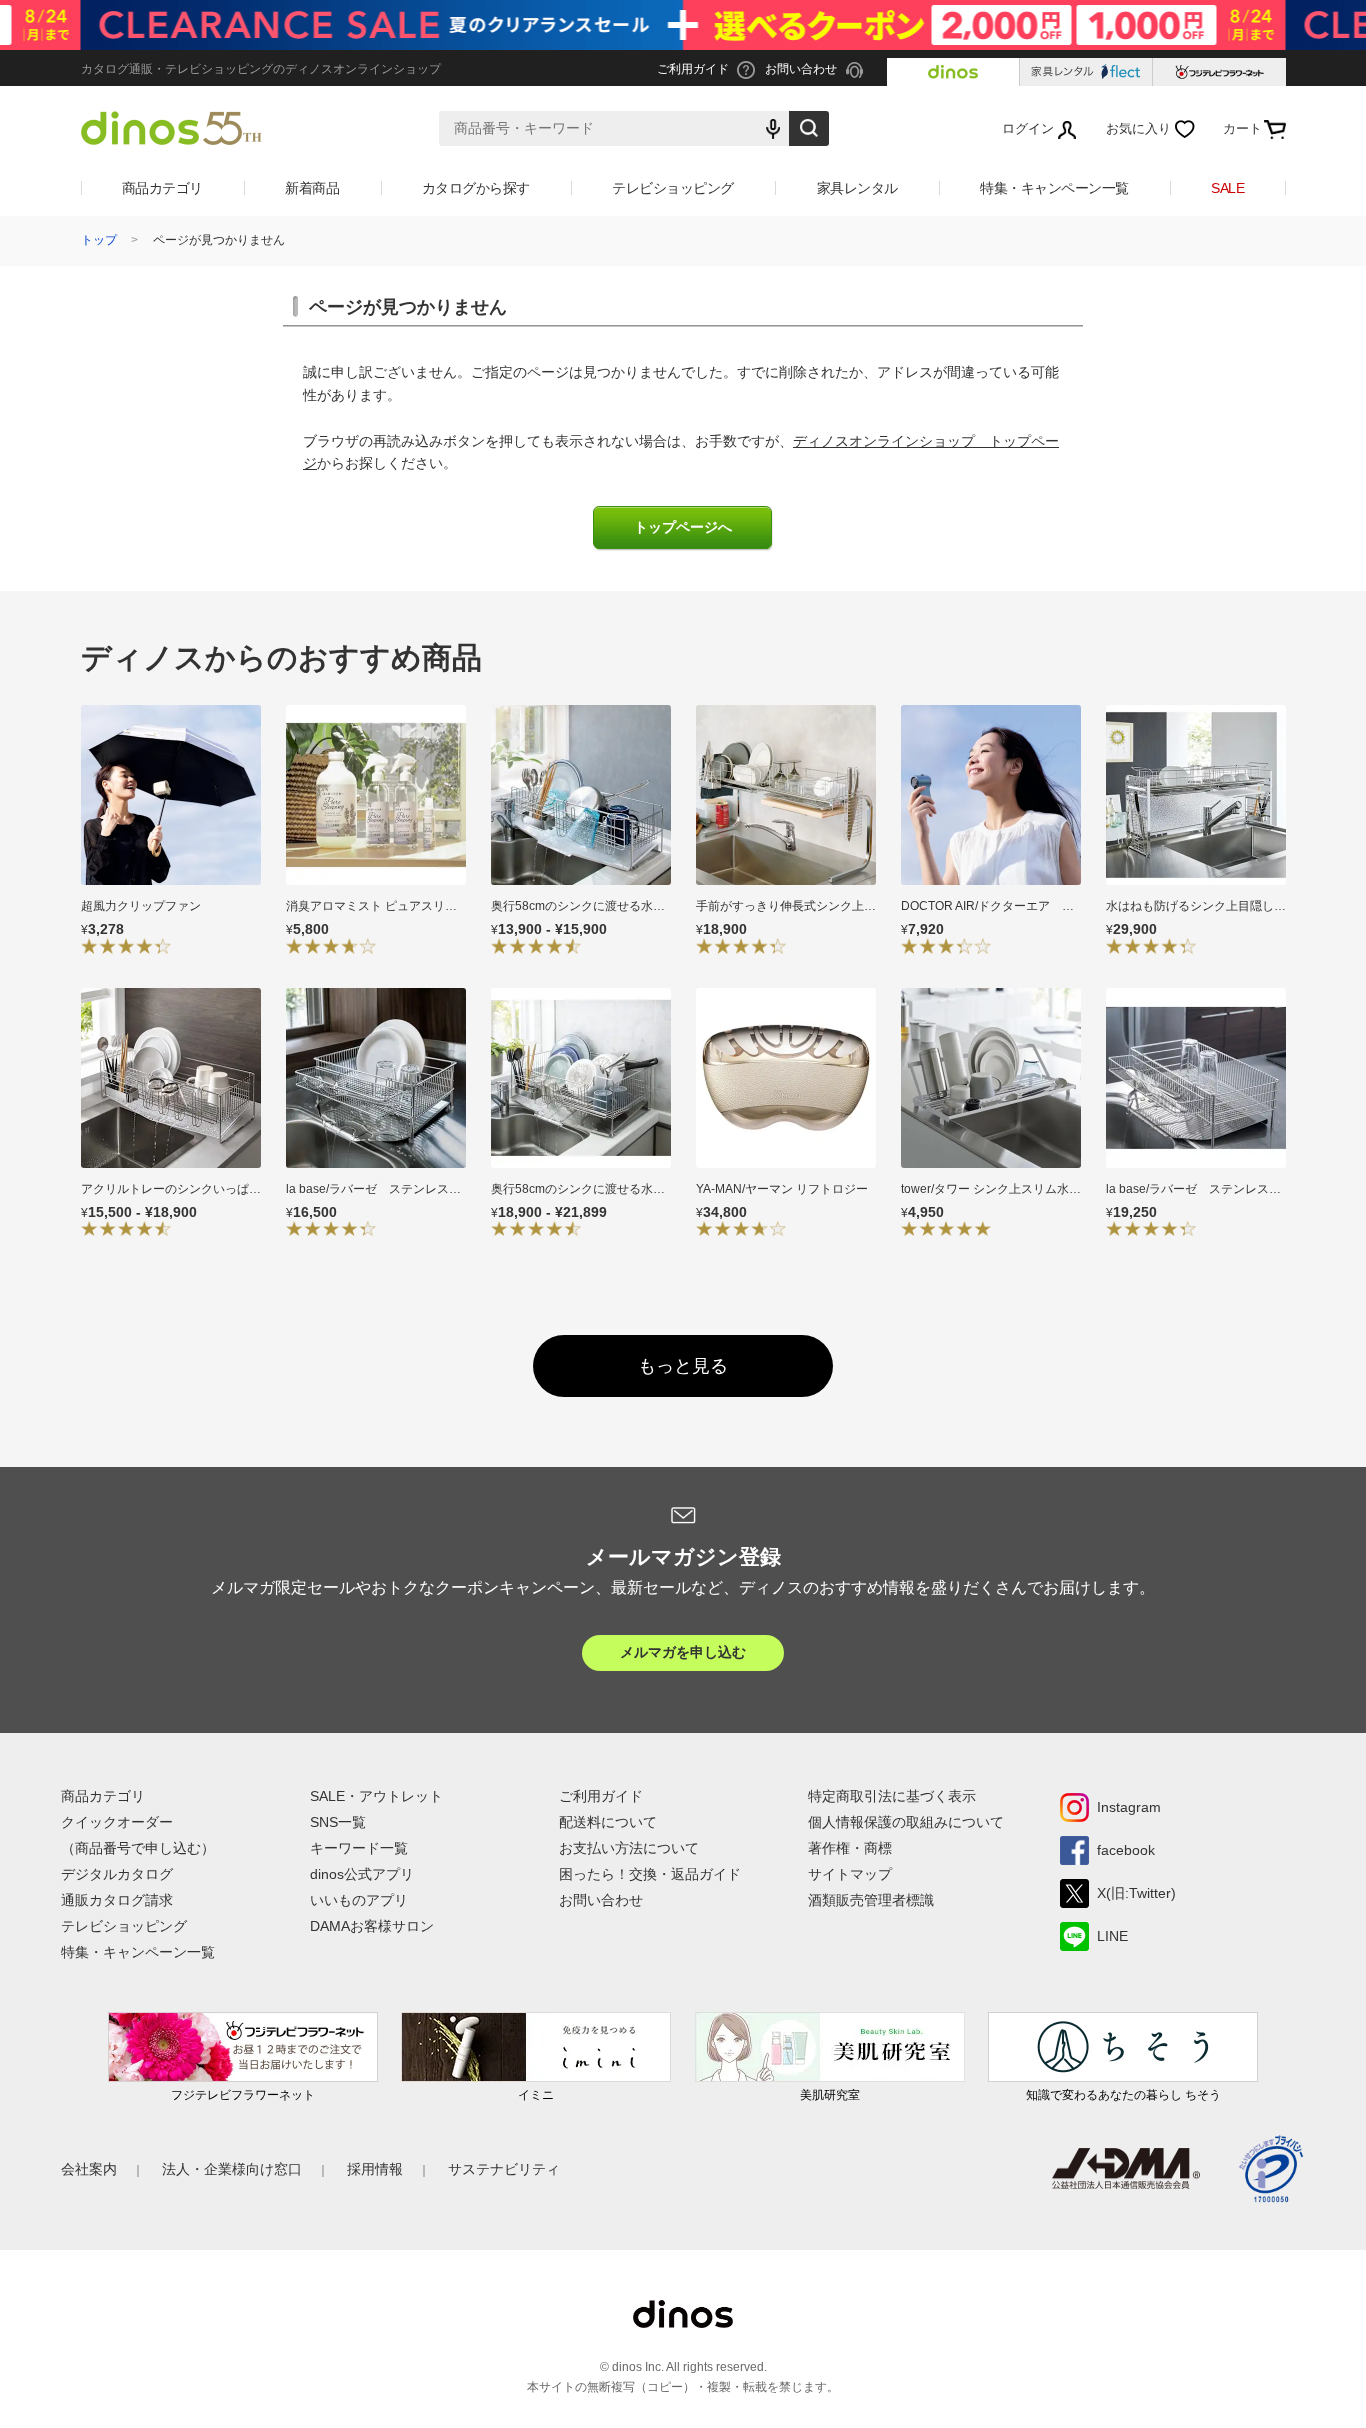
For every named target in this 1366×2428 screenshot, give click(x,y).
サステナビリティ (504, 2169)
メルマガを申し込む (683, 1652)
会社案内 (89, 2169)
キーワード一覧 (359, 1848)
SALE (1227, 188)
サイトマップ (850, 1874)
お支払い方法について (629, 1848)
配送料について (608, 1822)
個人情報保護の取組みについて (906, 1822)
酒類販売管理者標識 (871, 1900)
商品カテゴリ (162, 188)
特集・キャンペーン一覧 (1054, 188)
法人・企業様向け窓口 (232, 2169)
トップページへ (683, 527)
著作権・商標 (850, 1848)
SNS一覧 (338, 1822)
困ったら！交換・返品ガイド (650, 1874)
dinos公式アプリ (362, 1874)
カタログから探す (476, 188)
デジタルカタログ (117, 1874)
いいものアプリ (359, 1900)
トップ (99, 240)
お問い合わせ (601, 1900)
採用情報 (375, 2169)
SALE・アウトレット (376, 1796)
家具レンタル (857, 188)
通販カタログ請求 (117, 1900)
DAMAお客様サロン (372, 1926)
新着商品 (312, 188)
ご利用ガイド (601, 1796)
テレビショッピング (673, 188)
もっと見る (683, 1366)
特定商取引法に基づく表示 (892, 1796)
